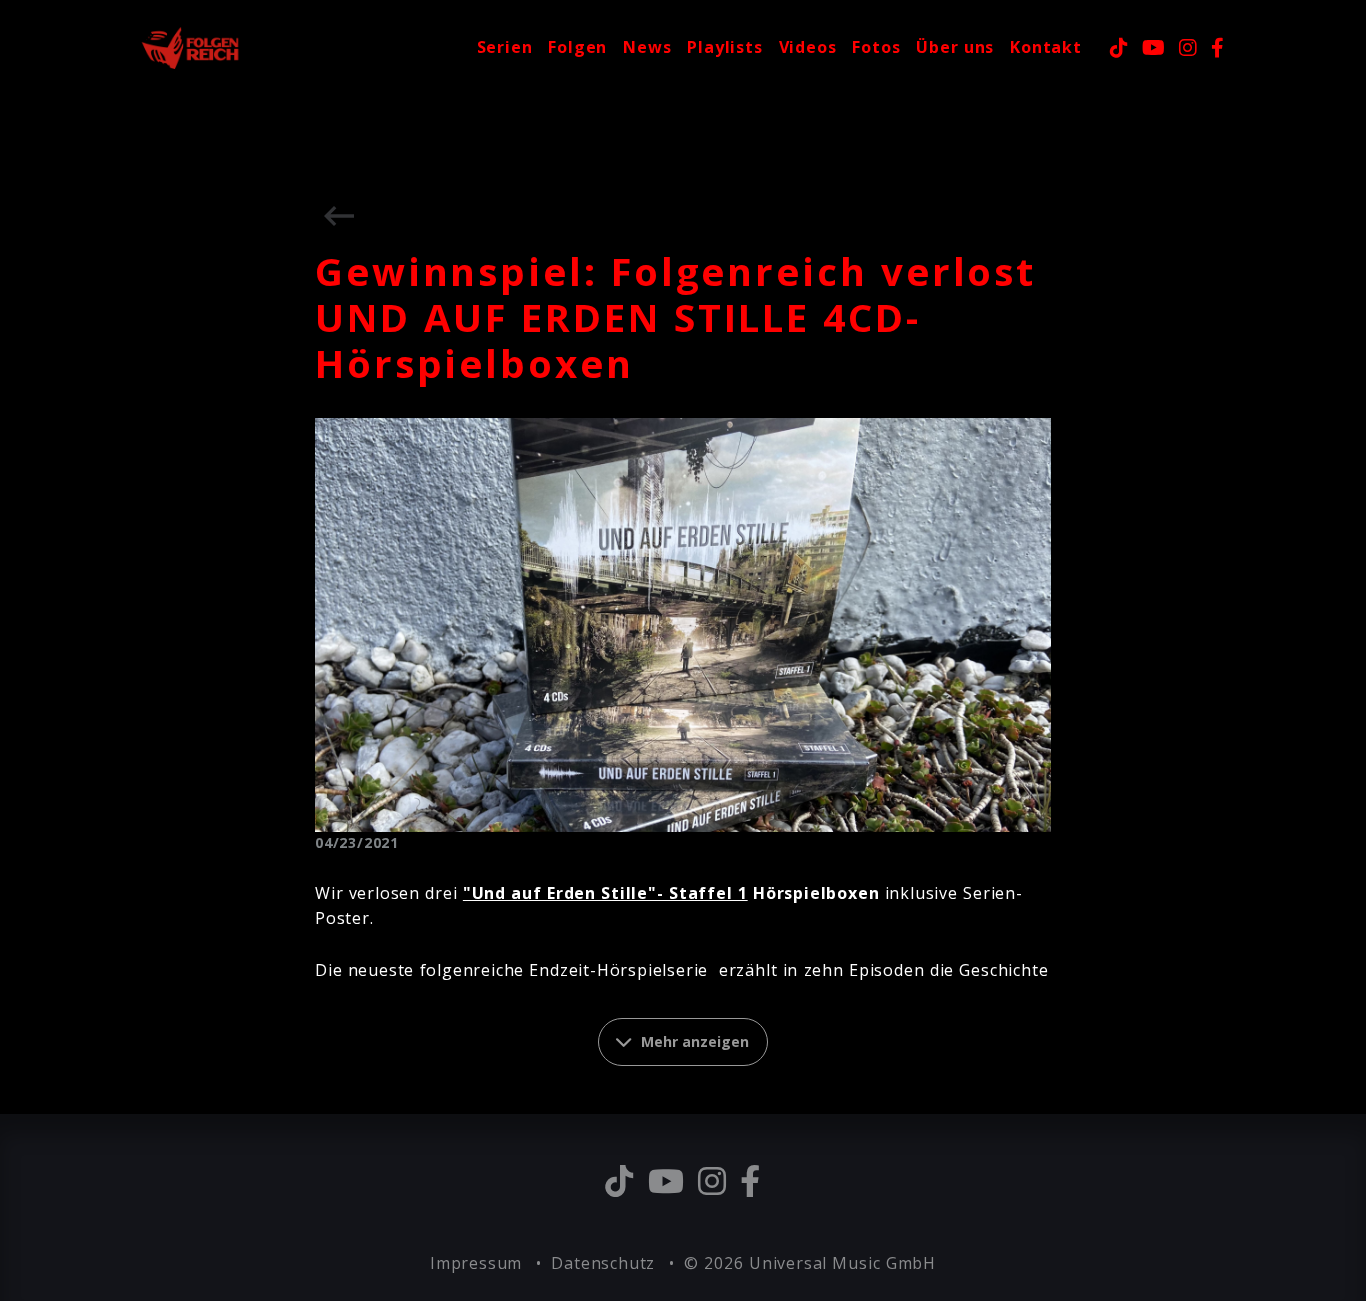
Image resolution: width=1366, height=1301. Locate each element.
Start (438, 47)
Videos (808, 47)
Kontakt (1046, 47)
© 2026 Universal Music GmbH (810, 1263)
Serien (505, 47)
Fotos (876, 47)
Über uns (955, 47)
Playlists (724, 47)
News (647, 47)
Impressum (478, 1263)
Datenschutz (605, 1263)
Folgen (577, 47)
